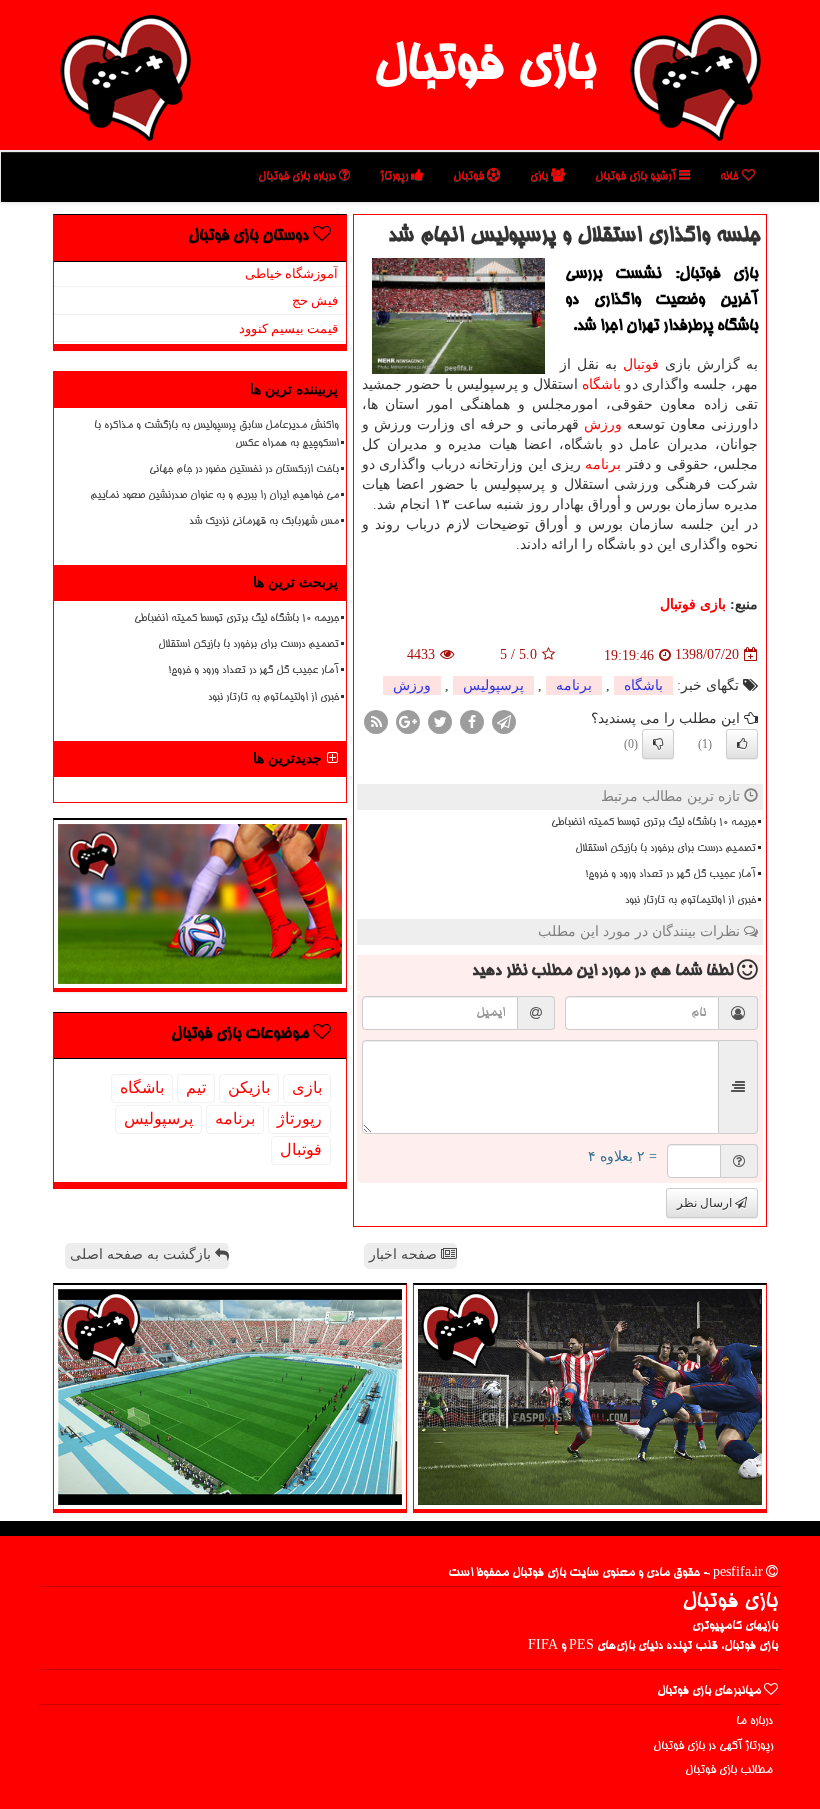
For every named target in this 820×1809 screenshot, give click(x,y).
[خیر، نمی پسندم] (658, 744)
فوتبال (470, 176)
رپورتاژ (395, 176)
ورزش (603, 424)
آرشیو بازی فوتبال (637, 176)
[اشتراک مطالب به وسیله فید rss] (376, 720)
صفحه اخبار (405, 1254)
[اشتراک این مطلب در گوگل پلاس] (408, 720)
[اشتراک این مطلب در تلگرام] (504, 720)
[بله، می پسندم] (742, 744)
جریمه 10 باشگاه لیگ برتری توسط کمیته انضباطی (653, 823)
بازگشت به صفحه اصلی (142, 1254)
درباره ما (754, 1721)
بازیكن (249, 1087)
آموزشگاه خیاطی (291, 273)
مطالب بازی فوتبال (729, 1770)
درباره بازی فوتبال (298, 176)
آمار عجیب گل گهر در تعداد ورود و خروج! (670, 875)
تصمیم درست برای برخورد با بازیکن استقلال (665, 849)
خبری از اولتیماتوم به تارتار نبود (690, 901)
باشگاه (601, 384)
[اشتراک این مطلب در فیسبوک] (472, 720)
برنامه (603, 464)
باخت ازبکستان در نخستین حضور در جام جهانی (244, 470)
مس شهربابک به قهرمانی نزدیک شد (264, 522)
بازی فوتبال (484, 68)
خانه (731, 176)
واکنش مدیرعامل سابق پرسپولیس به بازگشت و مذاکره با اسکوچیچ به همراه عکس (216, 434)
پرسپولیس (493, 685)
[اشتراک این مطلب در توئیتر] (440, 720)
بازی (540, 176)
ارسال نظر (706, 1203)
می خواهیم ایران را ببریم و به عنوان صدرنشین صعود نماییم (214, 496)
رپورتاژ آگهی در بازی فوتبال (713, 1746)
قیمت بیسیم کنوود (288, 328)
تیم (196, 1087)
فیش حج (315, 300)
